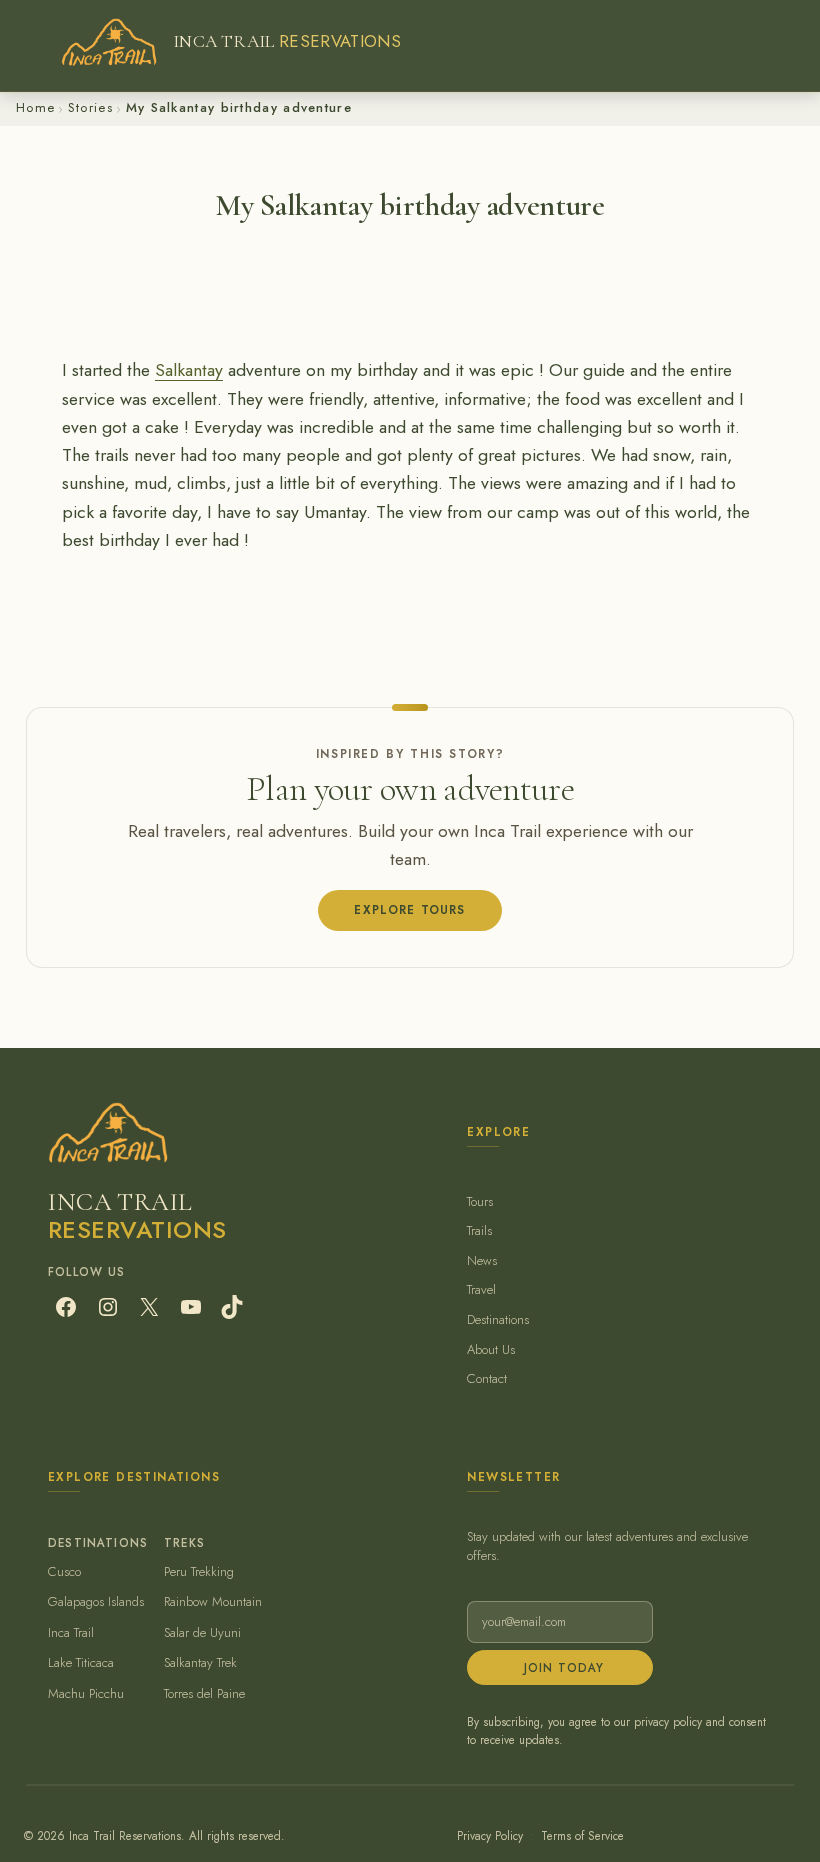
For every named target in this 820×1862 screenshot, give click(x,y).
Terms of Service (582, 1835)
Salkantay (189, 370)
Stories (90, 107)
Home (35, 107)
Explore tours (409, 909)
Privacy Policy (490, 1835)
